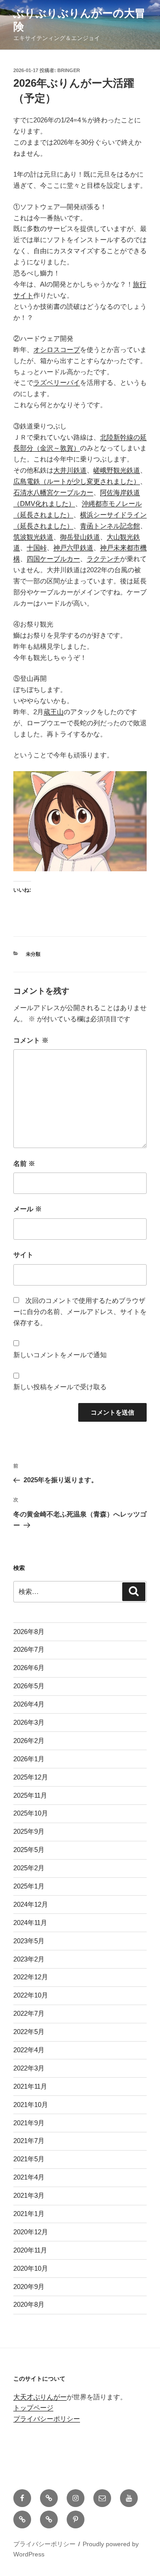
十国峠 (37, 548)
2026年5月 (29, 1686)
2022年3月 (29, 2068)
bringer (69, 70)
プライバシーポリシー (47, 2419)
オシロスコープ (57, 350)
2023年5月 (29, 1941)
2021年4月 (29, 2177)
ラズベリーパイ (57, 382)
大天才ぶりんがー (40, 2397)
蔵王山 (54, 712)
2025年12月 (31, 1777)
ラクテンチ (103, 559)
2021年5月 (29, 2159)
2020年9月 (29, 2287)
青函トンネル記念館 (110, 526)
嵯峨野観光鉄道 (117, 470)
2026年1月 (29, 1759)
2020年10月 (31, 2268)
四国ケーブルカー (53, 559)
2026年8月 (29, 1632)
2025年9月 (29, 1831)
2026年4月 (29, 1704)
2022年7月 (29, 2013)
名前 (24, 1163)
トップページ (33, 2408)
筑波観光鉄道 (33, 537)
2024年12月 (31, 1904)
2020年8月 (29, 2304)
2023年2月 (29, 1959)
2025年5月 (29, 1850)
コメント (31, 1040)
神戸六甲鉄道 (73, 548)
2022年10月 (31, 1995)
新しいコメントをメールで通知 (60, 1355)
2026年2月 (29, 1741)
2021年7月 (29, 2141)
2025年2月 (29, 1868)
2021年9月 (29, 2123)
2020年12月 (31, 2232)
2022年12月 (31, 1977)
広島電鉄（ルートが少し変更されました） (77, 481)
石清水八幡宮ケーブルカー (53, 492)
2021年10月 (31, 2105)
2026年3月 (29, 1722)
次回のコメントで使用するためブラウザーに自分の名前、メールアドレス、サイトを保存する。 (80, 1312)
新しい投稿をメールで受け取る (60, 1387)
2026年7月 (29, 1649)
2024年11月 (30, 1923)
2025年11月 (30, 1795)
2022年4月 (29, 2050)
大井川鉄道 (70, 470)
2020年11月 (30, 2250)
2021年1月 (29, 2214)
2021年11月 (30, 2086)
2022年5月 (29, 2032)
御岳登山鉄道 (80, 537)
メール (28, 1209)
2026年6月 (29, 1668)
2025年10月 (31, 1813)
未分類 (33, 954)
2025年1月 (29, 1886)
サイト (23, 1255)
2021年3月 (29, 2195)
